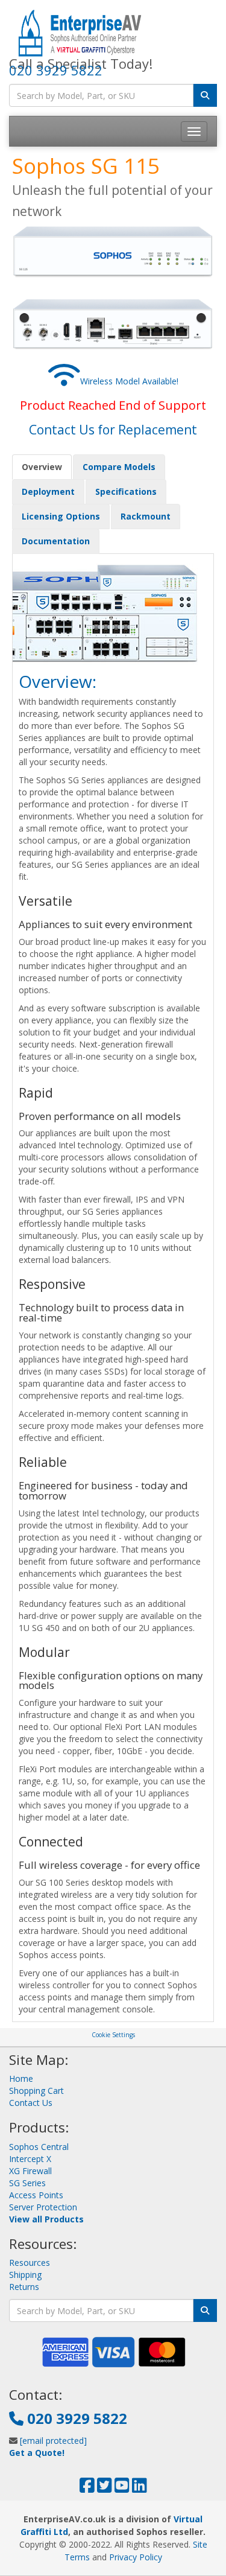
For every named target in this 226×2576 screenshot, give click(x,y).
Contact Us (31, 2103)
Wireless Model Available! (129, 381)
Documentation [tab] (56, 541)
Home (21, 2078)
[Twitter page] (105, 2488)
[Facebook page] (87, 2488)
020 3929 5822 (56, 70)
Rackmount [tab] (146, 516)
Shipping (25, 2275)
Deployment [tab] (48, 491)
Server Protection (43, 2207)
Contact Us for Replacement (113, 430)
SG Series (27, 2183)
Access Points (36, 2195)
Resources (30, 2263)
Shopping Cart (36, 2091)
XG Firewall (30, 2171)
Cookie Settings (113, 2035)
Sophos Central (39, 2147)
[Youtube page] (122, 2488)
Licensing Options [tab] (61, 516)
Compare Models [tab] (119, 467)
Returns (24, 2287)
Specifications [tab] (126, 491)
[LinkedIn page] (140, 2488)
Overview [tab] (42, 467)
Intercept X (30, 2159)
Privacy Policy (136, 2557)
